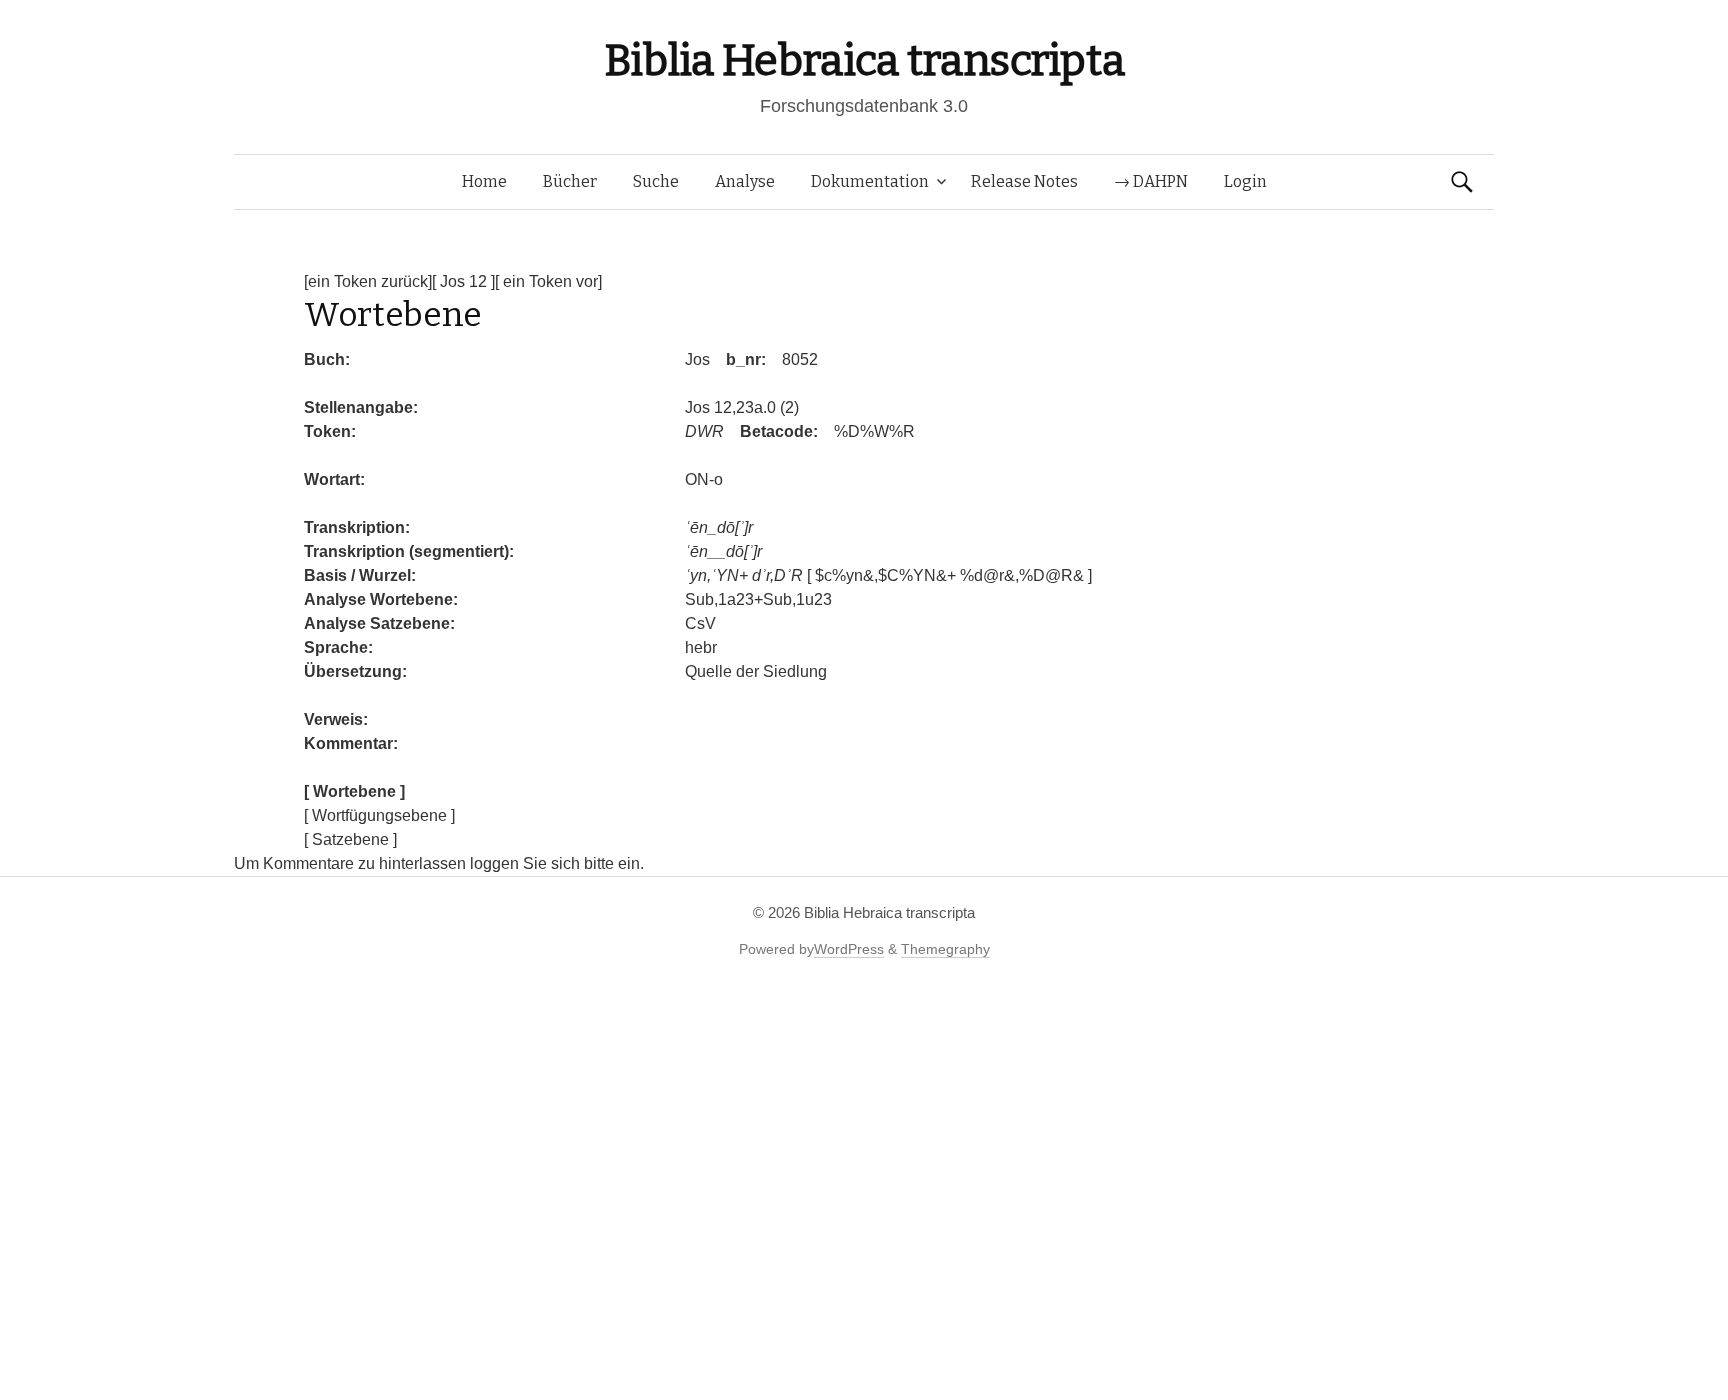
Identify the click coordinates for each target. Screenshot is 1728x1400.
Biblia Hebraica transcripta (864, 60)
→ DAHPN (1151, 181)
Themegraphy (945, 949)
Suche (656, 181)
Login (1245, 181)
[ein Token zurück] (368, 281)
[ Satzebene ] (350, 839)
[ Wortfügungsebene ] (379, 815)
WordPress (849, 949)
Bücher (570, 181)
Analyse (745, 181)
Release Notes (1024, 181)
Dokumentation (870, 181)
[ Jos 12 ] (463, 281)
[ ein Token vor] (548, 281)
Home (484, 181)
